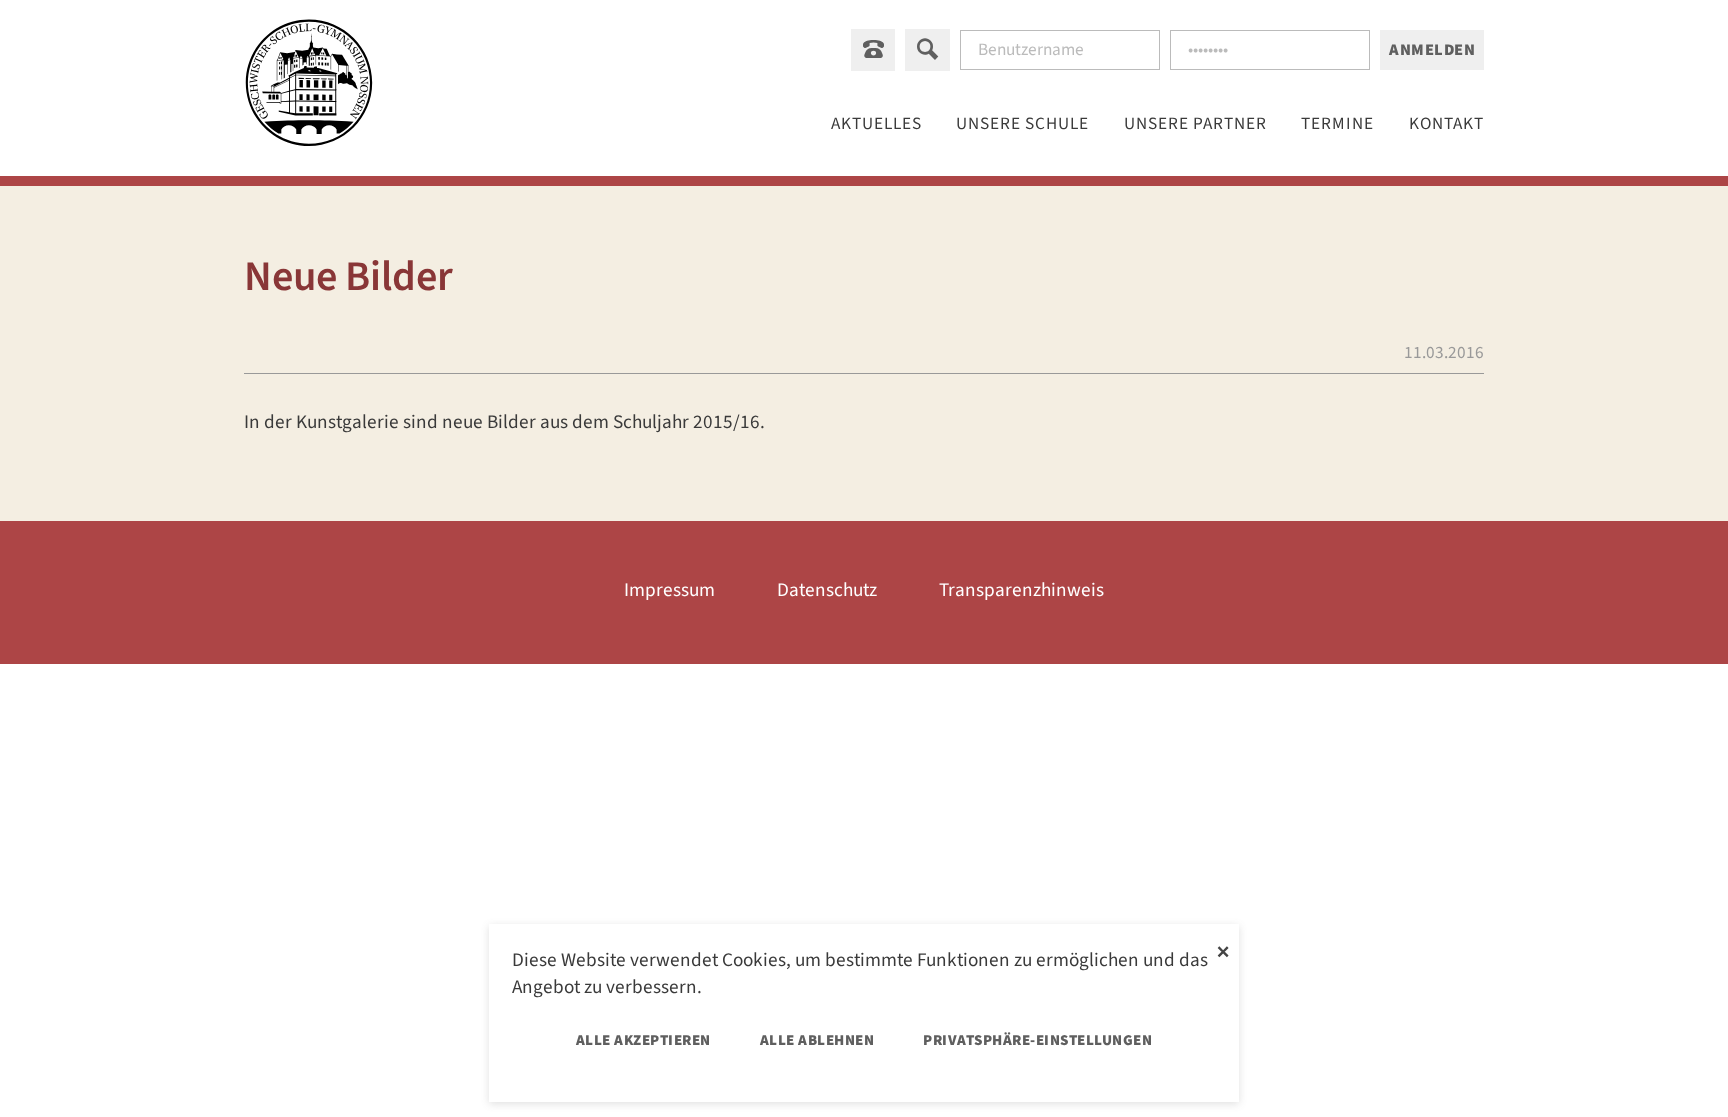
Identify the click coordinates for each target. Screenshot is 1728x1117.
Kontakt (1446, 123)
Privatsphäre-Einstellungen (1037, 1040)
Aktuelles (876, 123)
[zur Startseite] (309, 87)
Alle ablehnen (817, 1040)
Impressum (669, 590)
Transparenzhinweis (1021, 590)
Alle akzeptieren (643, 1040)
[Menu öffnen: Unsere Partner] (1196, 123)
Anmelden (1432, 50)
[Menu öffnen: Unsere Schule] (1023, 123)
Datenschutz (827, 590)
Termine (1337, 123)
